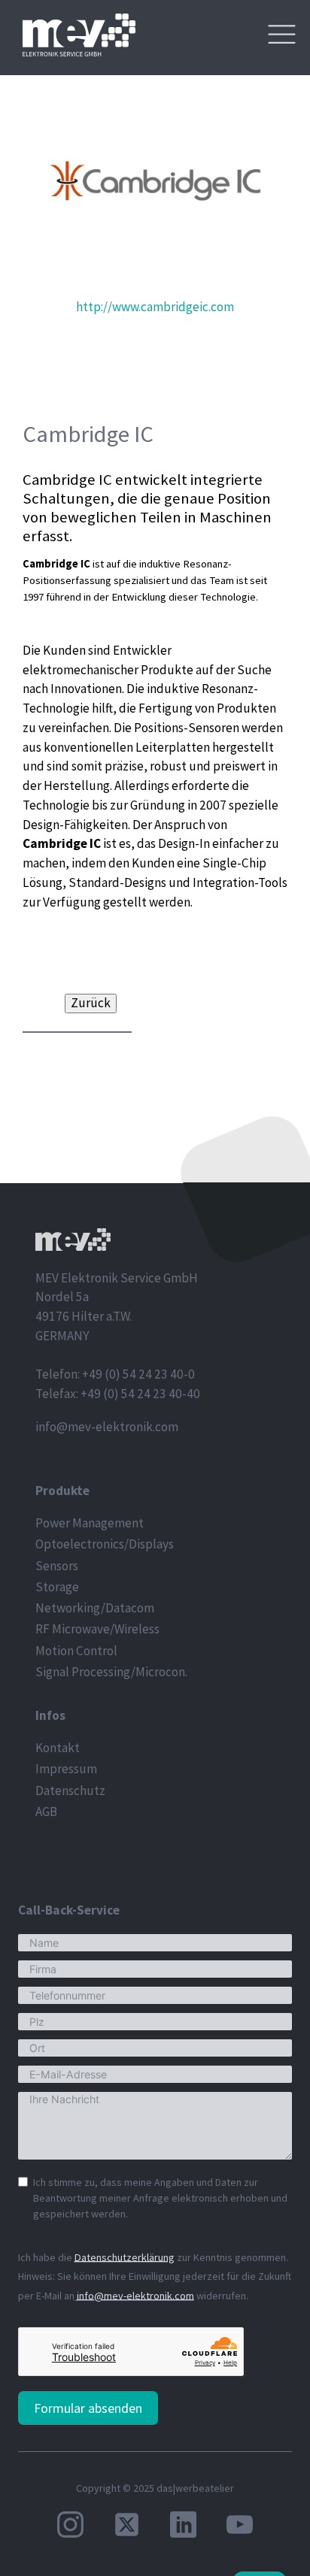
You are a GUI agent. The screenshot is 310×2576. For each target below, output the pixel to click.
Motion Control (76, 1651)
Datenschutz (70, 1790)
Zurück (91, 1003)
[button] (77, 1004)
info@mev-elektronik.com (107, 1427)
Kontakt (58, 1748)
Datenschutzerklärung (125, 2257)
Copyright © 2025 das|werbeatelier (155, 2488)
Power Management (90, 1523)
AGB (46, 1812)
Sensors (57, 1566)
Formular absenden (88, 2408)
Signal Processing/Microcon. (111, 1672)
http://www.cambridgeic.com (155, 307)
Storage (57, 1587)
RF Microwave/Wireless (97, 1629)
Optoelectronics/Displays (105, 1544)
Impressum (66, 1769)
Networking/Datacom (95, 1608)
